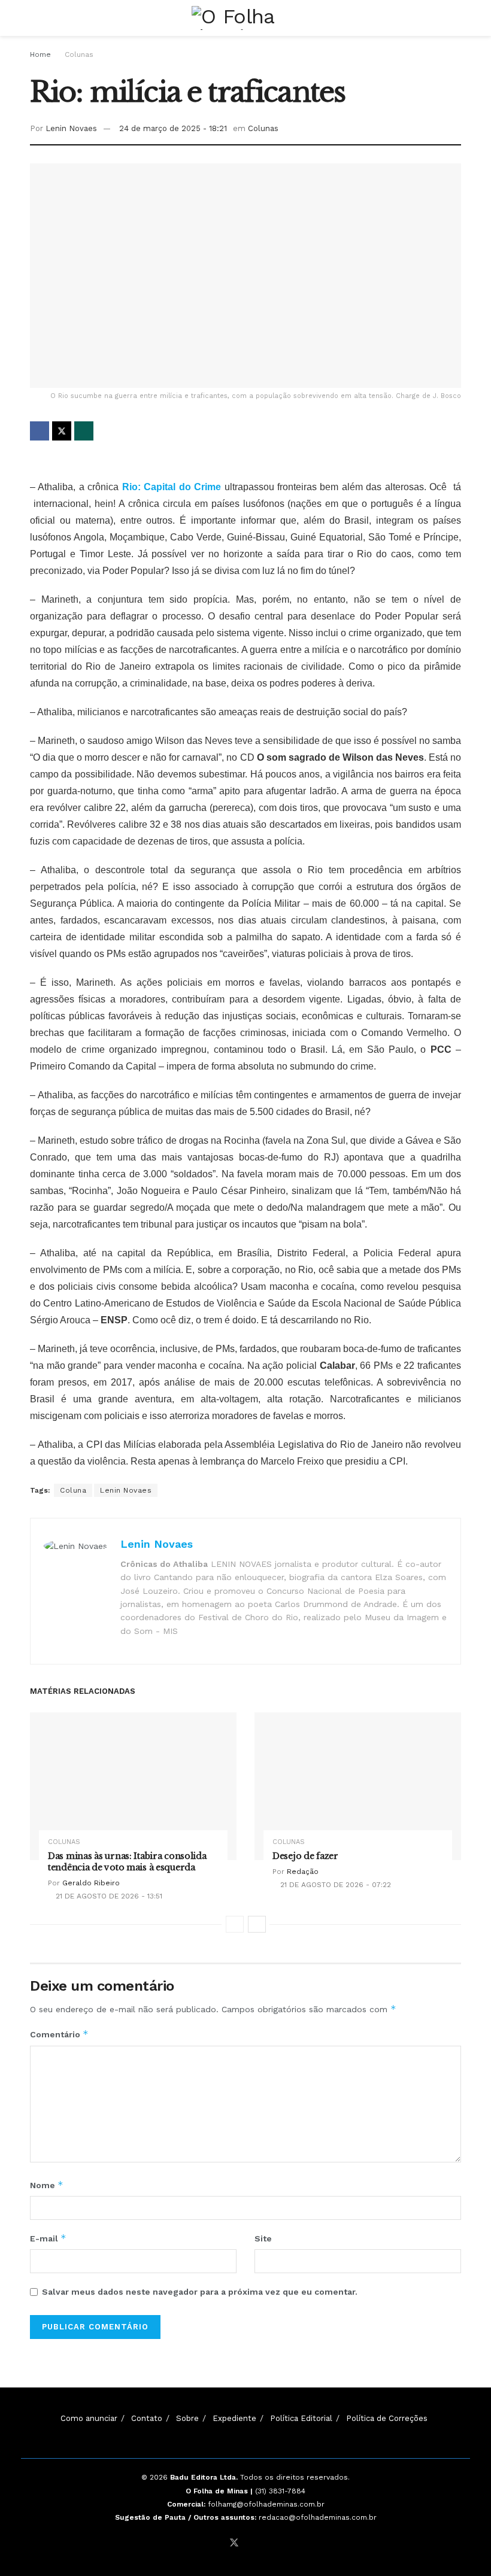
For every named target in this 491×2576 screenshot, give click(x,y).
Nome (47, 2185)
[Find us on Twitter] (234, 2543)
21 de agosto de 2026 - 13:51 (108, 1896)
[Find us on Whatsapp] (265, 2543)
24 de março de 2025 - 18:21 (173, 128)
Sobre (187, 2418)
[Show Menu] (35, 18)
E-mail (48, 2238)
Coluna (73, 1490)
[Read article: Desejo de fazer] (358, 1786)
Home (40, 54)
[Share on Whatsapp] (84, 431)
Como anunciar (89, 2418)
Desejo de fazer (305, 1856)
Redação (303, 1872)
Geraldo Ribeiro (91, 1883)
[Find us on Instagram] (250, 2543)
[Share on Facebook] (40, 431)
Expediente (234, 2418)
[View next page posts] (257, 1924)
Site (263, 2238)
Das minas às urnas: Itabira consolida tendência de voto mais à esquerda (127, 1862)
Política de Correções (387, 2418)
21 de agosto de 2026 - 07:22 (334, 1885)
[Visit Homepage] (245, 18)
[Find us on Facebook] (218, 2543)
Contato (147, 2418)
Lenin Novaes (71, 128)
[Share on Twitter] (62, 431)
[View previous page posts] (235, 1924)
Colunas (79, 54)
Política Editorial (301, 2418)
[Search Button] (456, 18)
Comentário (59, 2034)
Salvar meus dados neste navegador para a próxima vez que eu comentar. (200, 2292)
